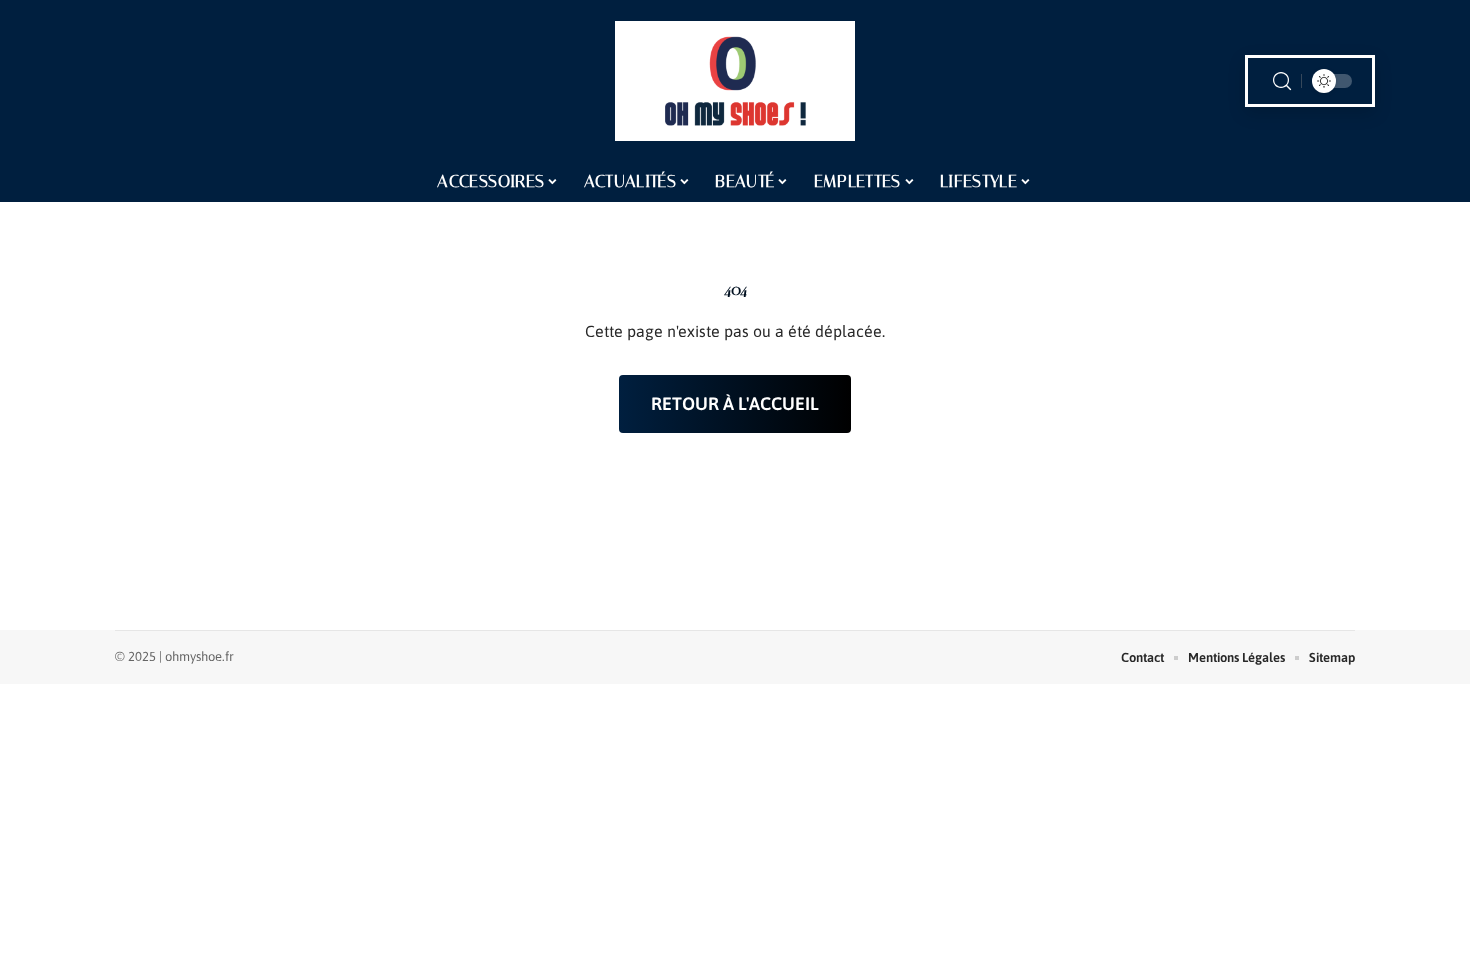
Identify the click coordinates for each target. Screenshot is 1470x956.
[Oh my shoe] (735, 81)
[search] (1282, 81)
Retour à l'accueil (735, 403)
